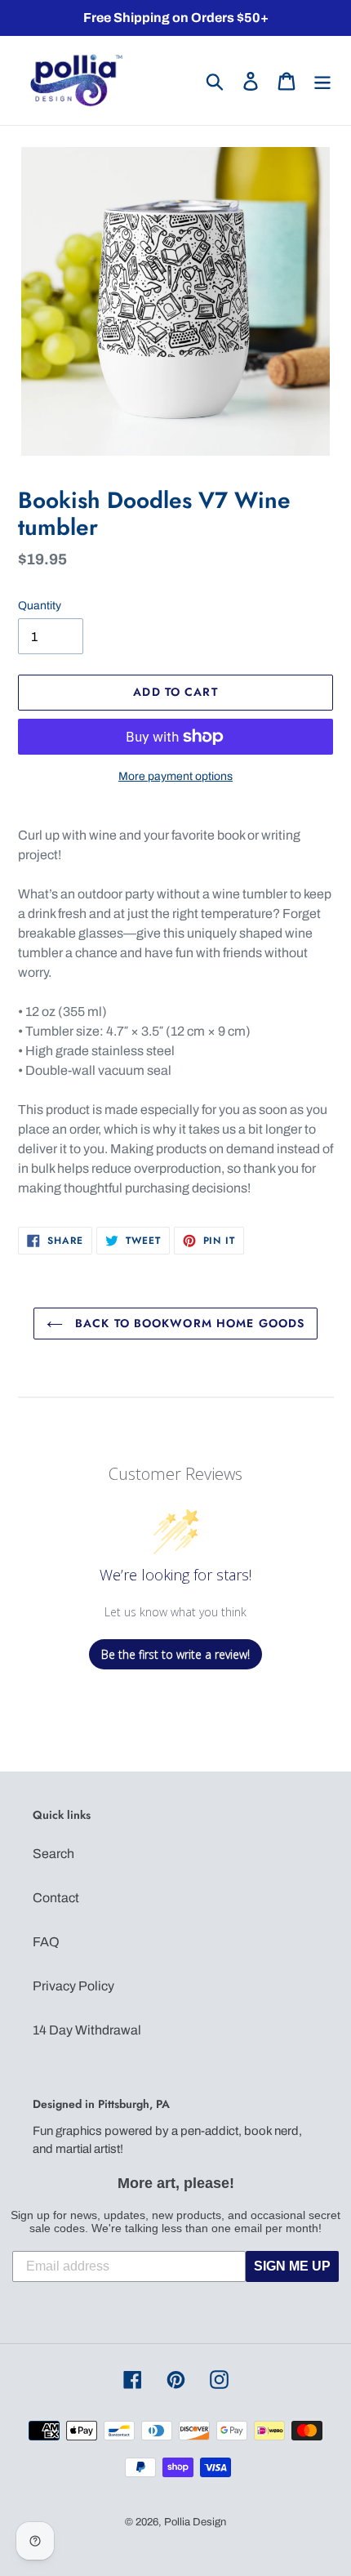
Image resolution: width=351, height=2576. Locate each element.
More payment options (175, 776)
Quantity (40, 606)
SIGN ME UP (292, 2266)
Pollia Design (195, 2522)
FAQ (46, 1942)
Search (53, 1854)
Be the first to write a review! (175, 1654)
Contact (56, 1898)
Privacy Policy (73, 1986)
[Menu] (322, 80)
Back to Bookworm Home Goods (188, 1323)
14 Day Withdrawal (87, 2030)
